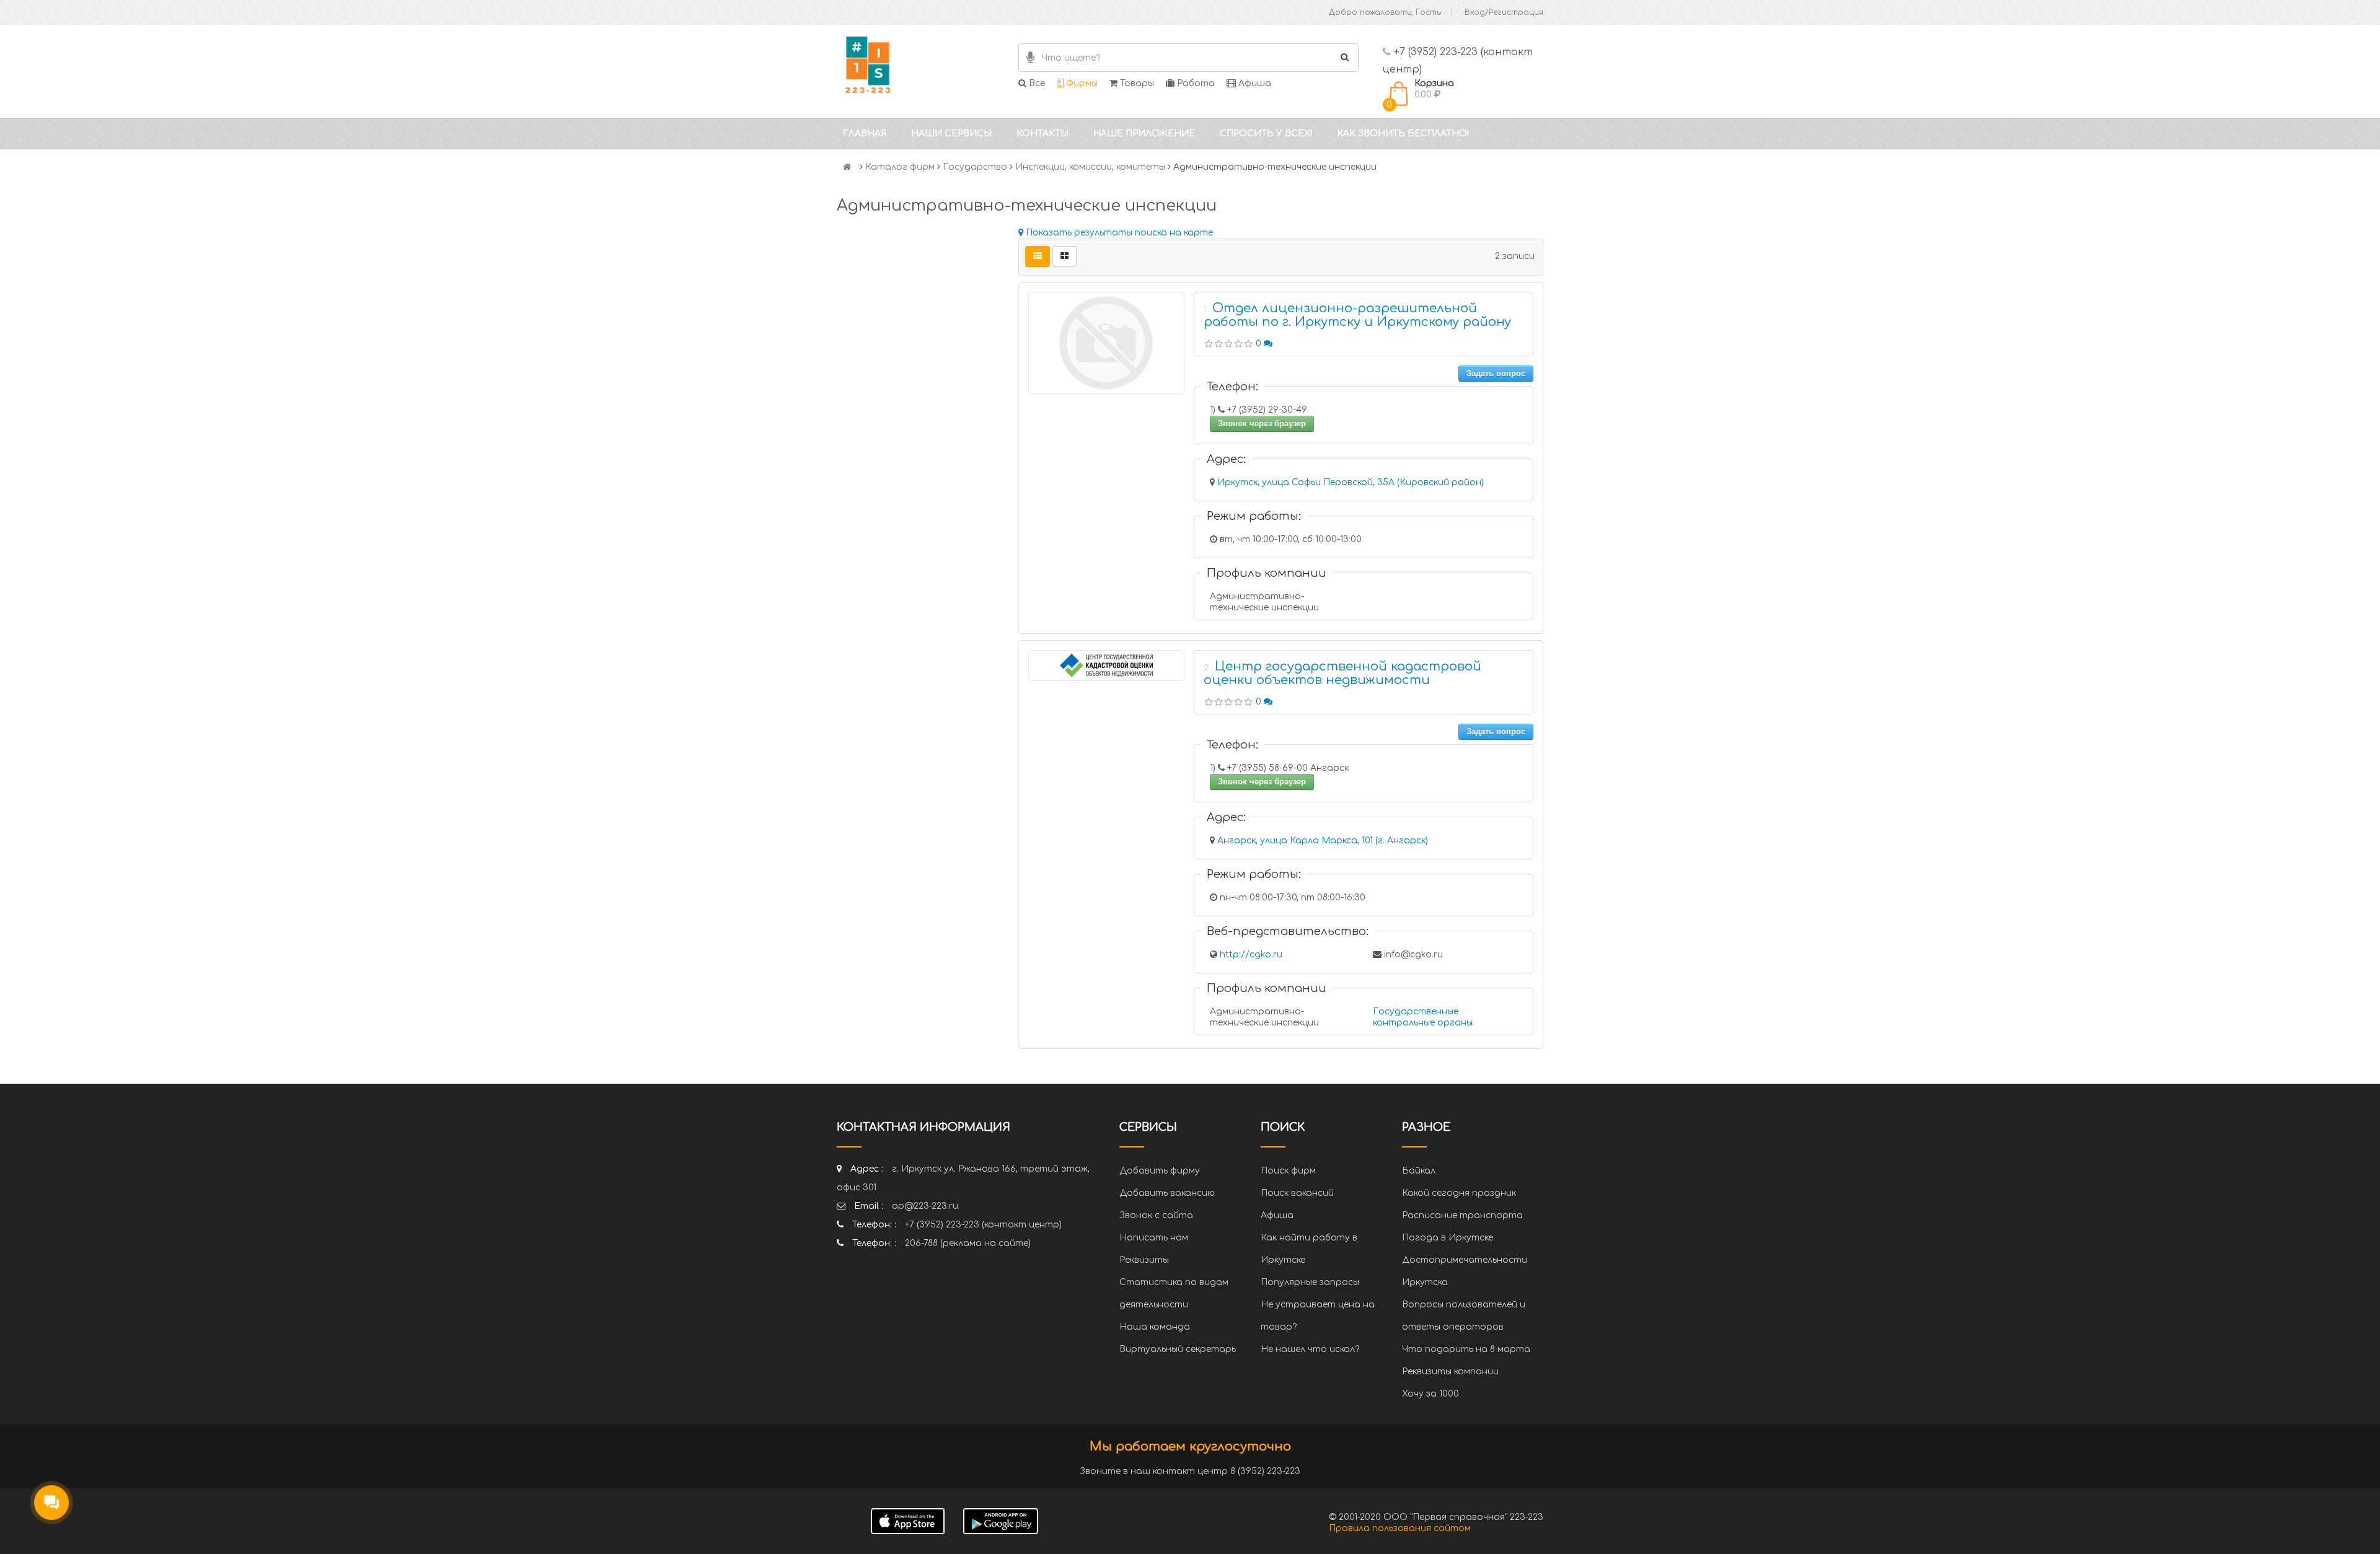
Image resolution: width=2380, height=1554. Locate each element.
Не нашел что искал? (1310, 1349)
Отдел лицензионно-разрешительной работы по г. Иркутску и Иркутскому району (1357, 315)
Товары (1136, 83)
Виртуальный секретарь (1178, 1349)
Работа (1195, 83)
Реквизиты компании (1450, 1372)
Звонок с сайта (1156, 1215)
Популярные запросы (1310, 1282)
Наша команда (1155, 1327)
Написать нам (1154, 1238)
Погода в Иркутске (1448, 1238)
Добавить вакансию (1167, 1193)
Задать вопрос (1496, 373)
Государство (975, 167)
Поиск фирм (1288, 1171)
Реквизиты (1144, 1260)
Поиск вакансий (1297, 1193)
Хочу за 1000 (1430, 1394)
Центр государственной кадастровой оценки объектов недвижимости (1342, 673)
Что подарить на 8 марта (1466, 1349)
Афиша (1254, 83)
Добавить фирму (1160, 1171)
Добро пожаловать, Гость (1385, 12)
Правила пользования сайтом (1400, 1528)
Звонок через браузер (1262, 424)
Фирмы (1081, 83)
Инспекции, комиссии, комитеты (1090, 167)
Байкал (1419, 1171)
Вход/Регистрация (1504, 12)
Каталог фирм (900, 167)
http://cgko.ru (1251, 955)
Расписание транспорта (1462, 1215)
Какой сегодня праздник (1459, 1193)
